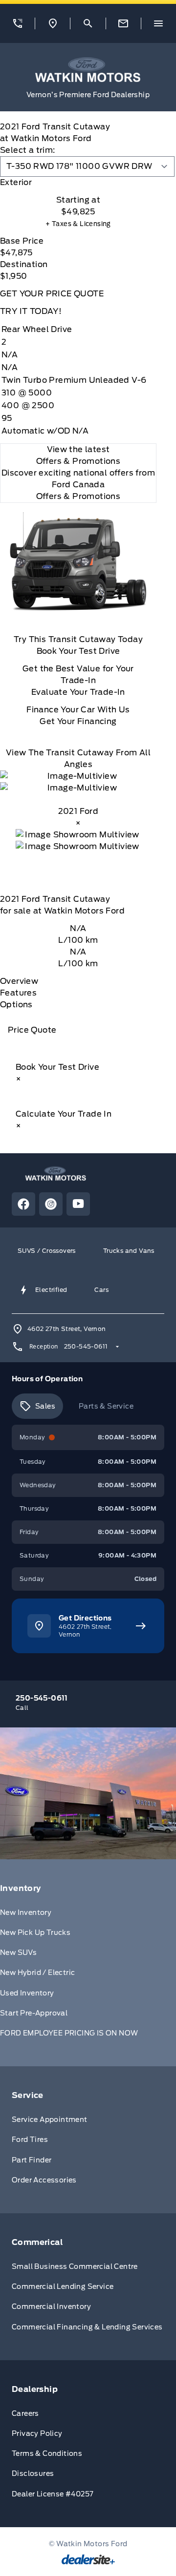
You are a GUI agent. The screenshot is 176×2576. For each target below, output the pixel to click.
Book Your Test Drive (78, 651)
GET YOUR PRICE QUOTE (52, 294)
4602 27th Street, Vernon (67, 1329)
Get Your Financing (78, 721)
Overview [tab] (19, 981)
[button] (17, 23)
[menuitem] (88, 1963)
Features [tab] (18, 993)
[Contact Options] (123, 23)
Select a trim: (28, 150)
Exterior (16, 182)
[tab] (78, 183)
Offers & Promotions (78, 496)
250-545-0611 (86, 1346)
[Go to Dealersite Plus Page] (88, 2559)
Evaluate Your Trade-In (78, 692)
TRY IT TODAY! (31, 311)
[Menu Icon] (158, 23)
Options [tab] (16, 1005)
